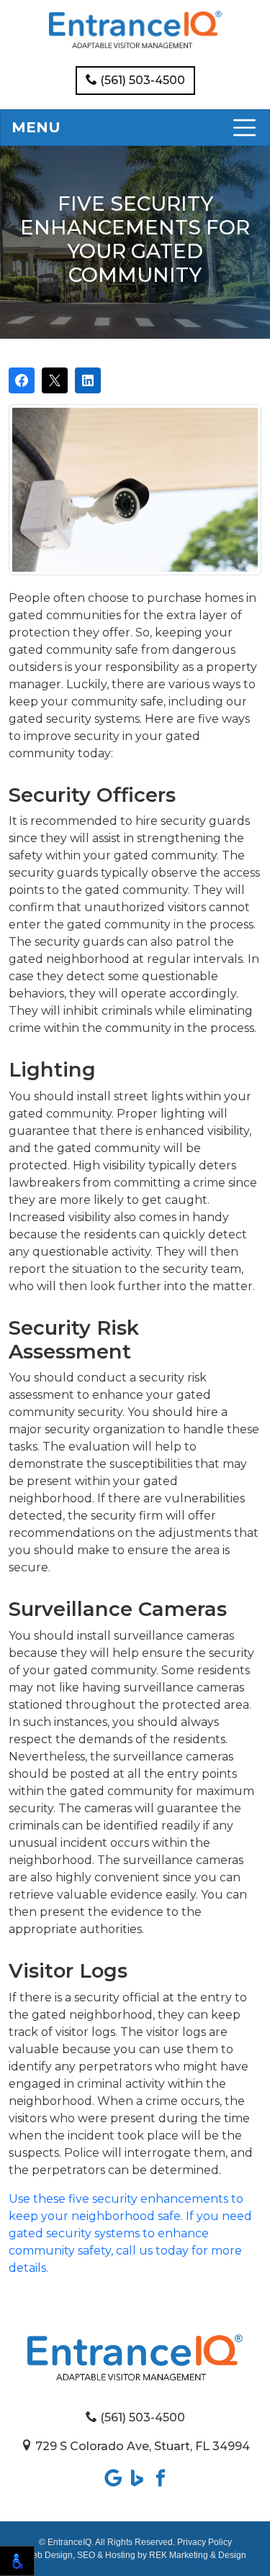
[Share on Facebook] (22, 380)
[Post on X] (55, 380)
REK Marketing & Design (198, 2555)
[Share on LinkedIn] (88, 380)
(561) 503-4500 (141, 80)
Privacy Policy (204, 2542)
